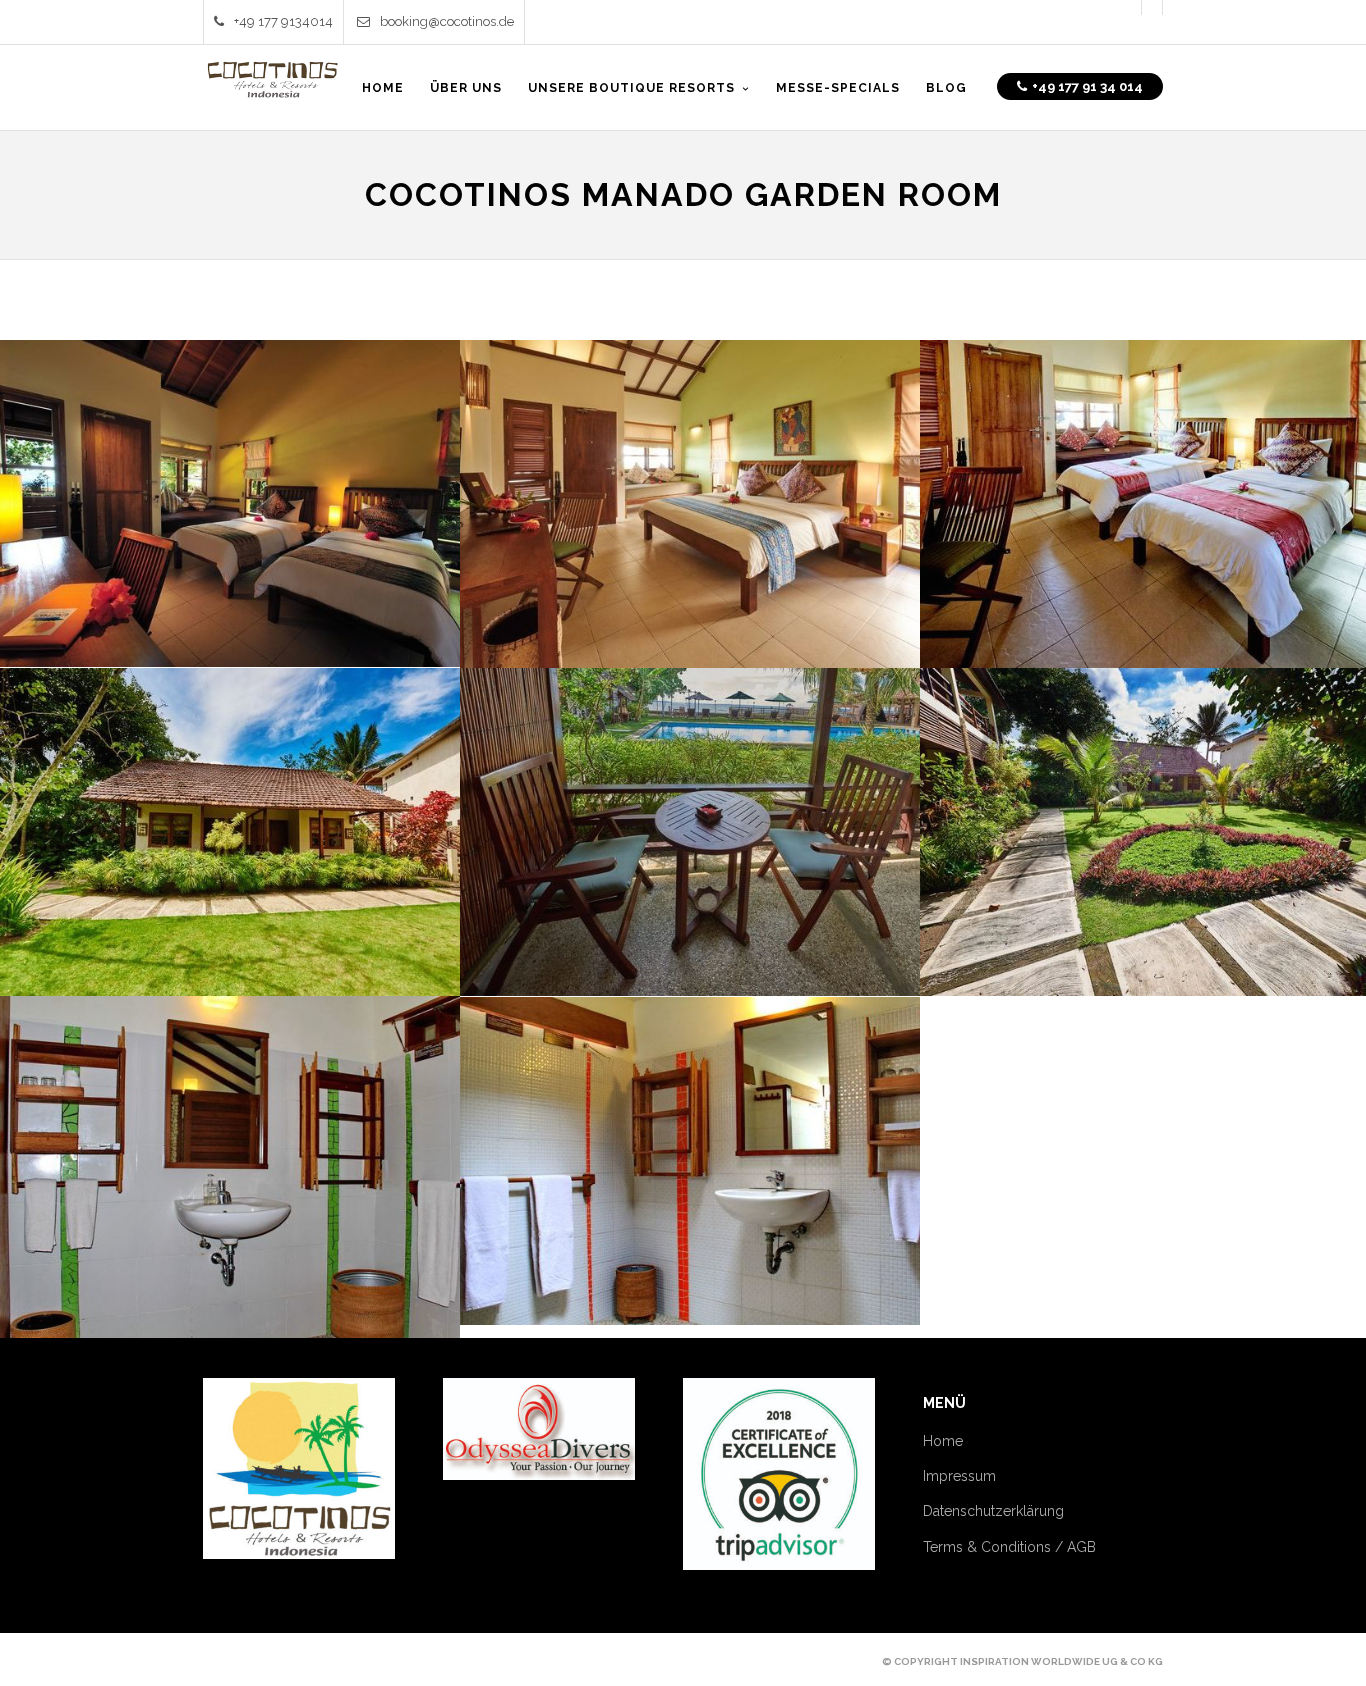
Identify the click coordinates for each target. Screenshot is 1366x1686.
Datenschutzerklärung (993, 1511)
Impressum (959, 1476)
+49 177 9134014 (283, 21)
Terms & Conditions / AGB (1009, 1547)
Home (943, 1441)
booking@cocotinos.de (447, 21)
